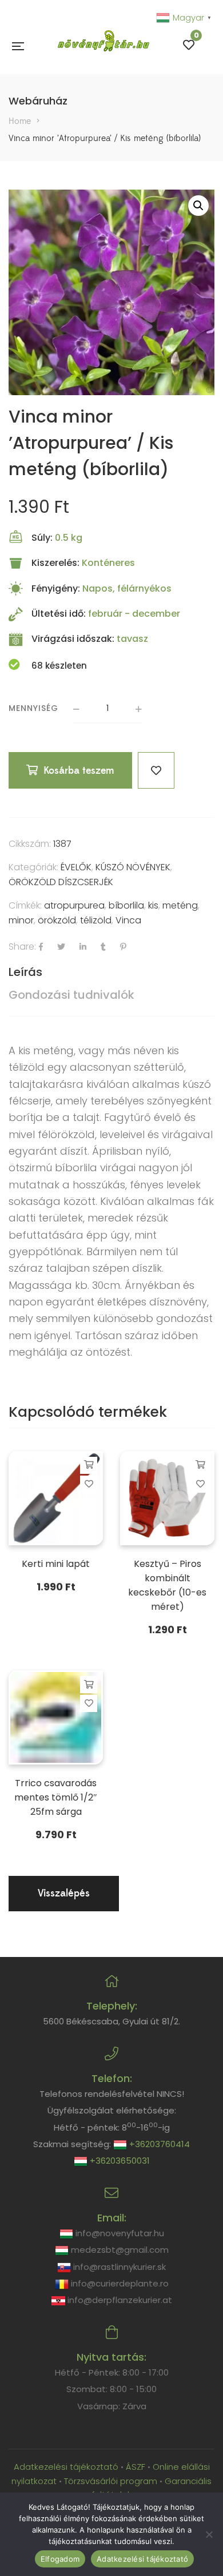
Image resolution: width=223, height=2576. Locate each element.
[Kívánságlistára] (156, 770)
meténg (180, 905)
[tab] (111, 972)
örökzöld (57, 920)
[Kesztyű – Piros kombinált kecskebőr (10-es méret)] (167, 1498)
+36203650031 (119, 2161)
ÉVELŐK (76, 867)
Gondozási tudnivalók (71, 995)
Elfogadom (60, 2559)
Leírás (25, 972)
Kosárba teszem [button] (89, 1465)
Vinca (128, 920)
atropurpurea (74, 905)
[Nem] (209, 2534)
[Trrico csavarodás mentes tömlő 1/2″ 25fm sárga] (56, 1717)
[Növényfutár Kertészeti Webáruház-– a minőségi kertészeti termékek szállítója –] (103, 45)
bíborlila (126, 905)
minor (21, 920)
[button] (198, 206)
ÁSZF (136, 2467)
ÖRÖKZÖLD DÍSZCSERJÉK (61, 882)
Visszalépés (64, 1893)
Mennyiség (33, 708)
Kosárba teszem (79, 771)
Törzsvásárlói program (111, 2481)
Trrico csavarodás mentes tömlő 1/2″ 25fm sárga (56, 1797)
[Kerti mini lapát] (56, 1498)
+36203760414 (158, 2144)
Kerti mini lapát (56, 1564)
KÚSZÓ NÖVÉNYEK (133, 867)
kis (153, 905)
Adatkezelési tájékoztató (67, 2467)
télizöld (96, 920)
